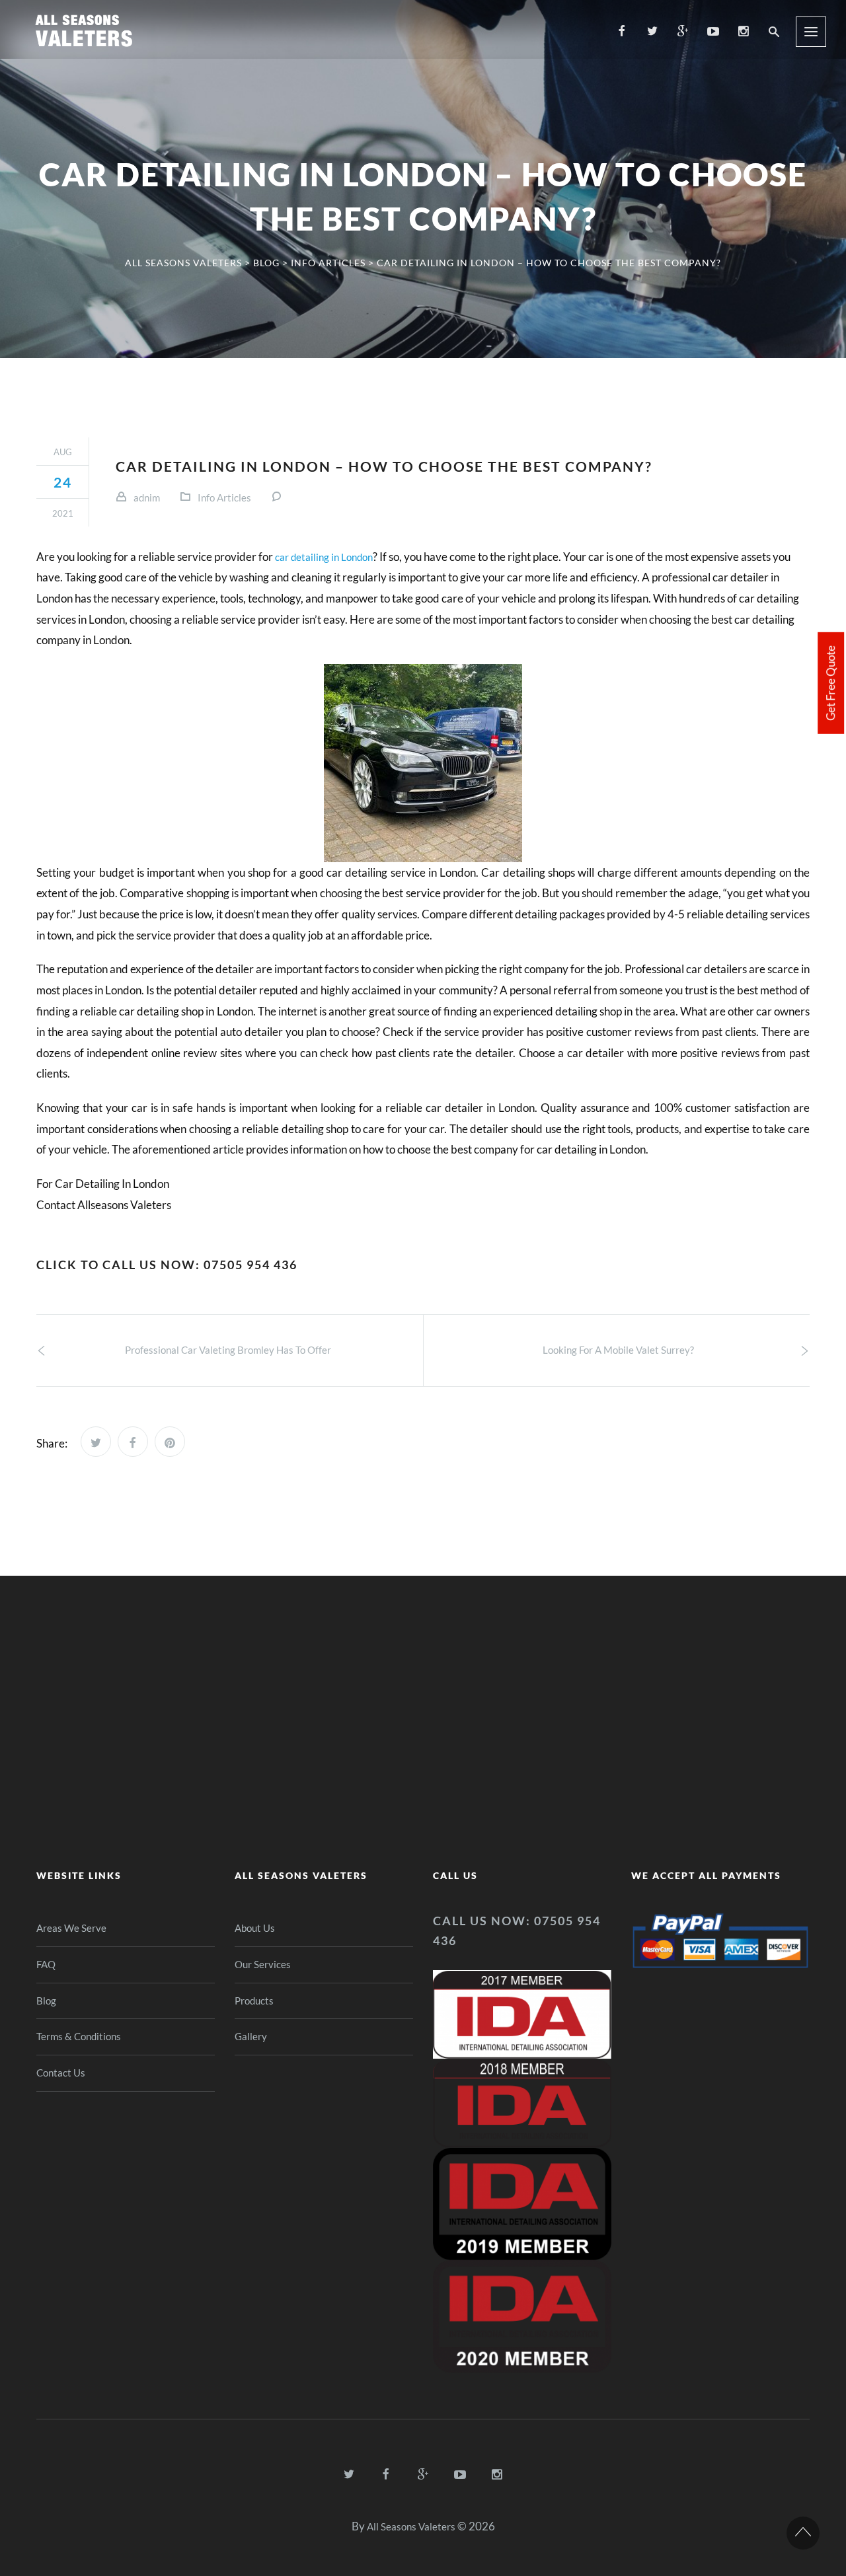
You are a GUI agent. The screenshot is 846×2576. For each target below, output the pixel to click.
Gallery (251, 2036)
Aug (63, 452)
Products (254, 2001)
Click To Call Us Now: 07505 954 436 (167, 1265)
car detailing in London (324, 557)
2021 (63, 513)
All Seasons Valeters (411, 2526)
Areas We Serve (71, 1928)
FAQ (46, 1964)
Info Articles (224, 497)
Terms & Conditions (80, 2036)
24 (63, 482)
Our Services (263, 1964)
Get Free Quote (830, 683)
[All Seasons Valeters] (88, 29)
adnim (147, 497)
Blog (46, 2001)
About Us (255, 1928)
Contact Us (61, 2073)
